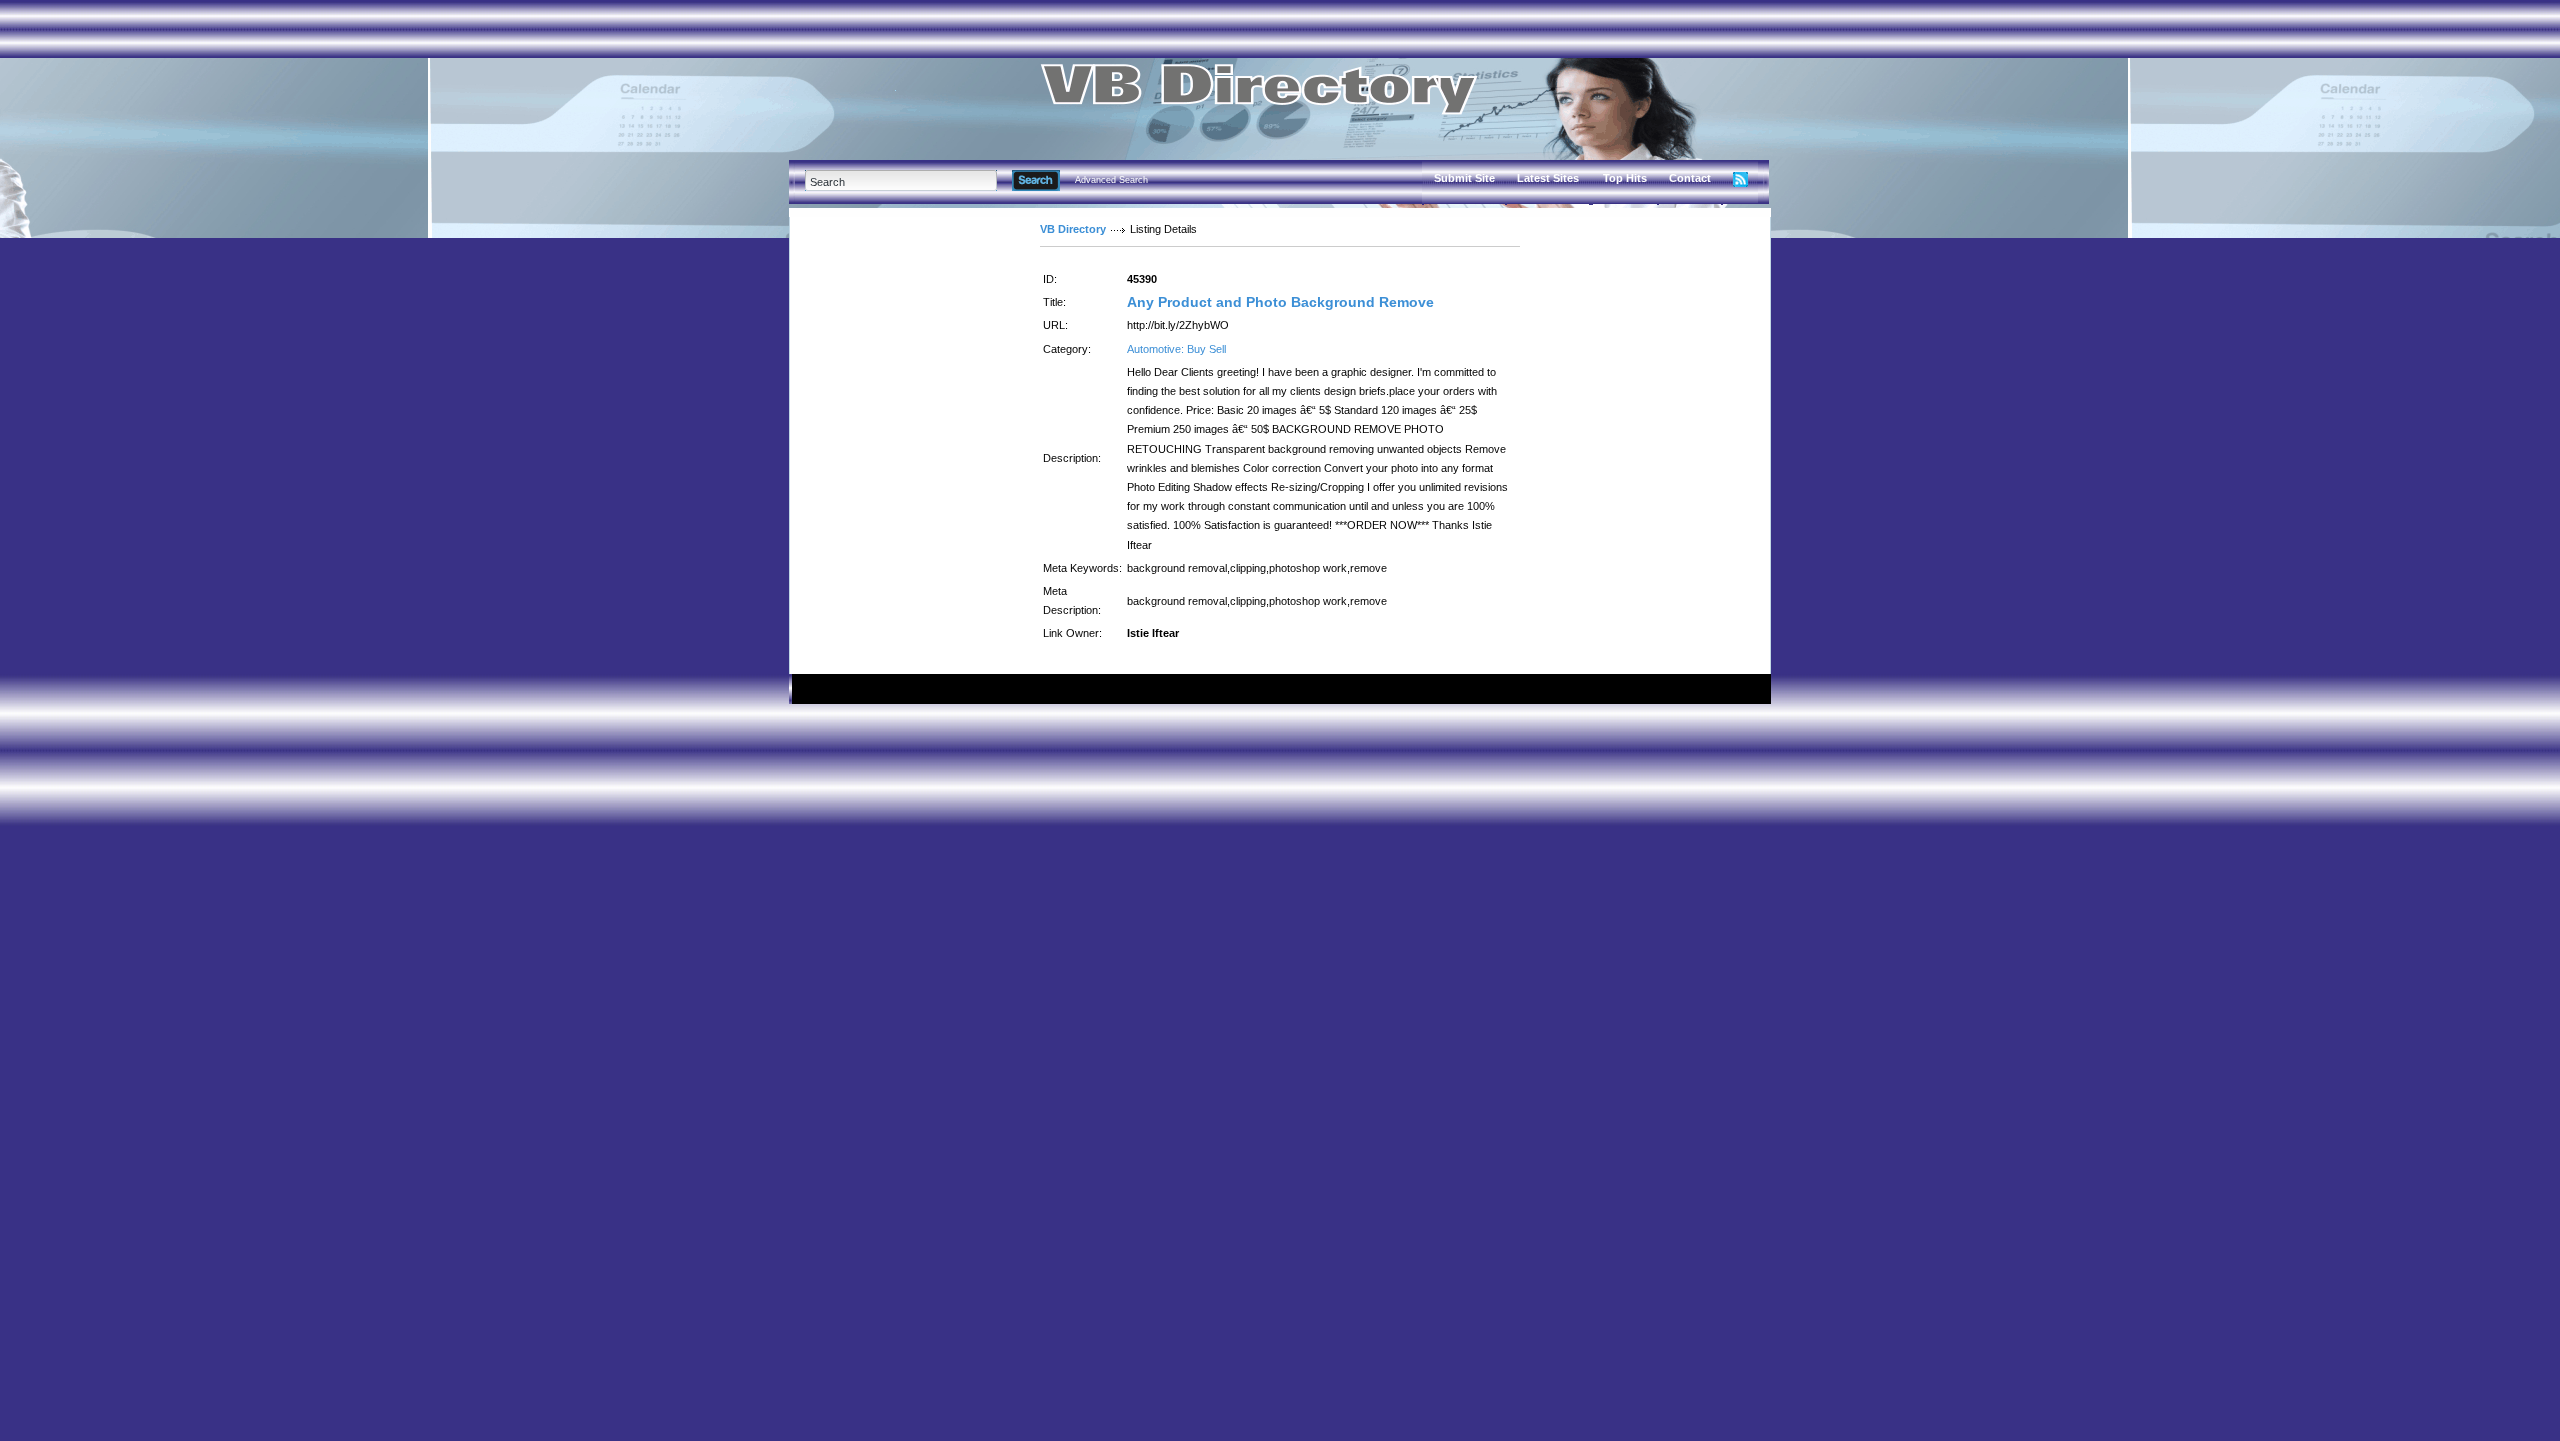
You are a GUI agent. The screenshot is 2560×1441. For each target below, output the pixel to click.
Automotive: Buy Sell (1176, 349)
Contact (1690, 178)
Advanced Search (1111, 180)
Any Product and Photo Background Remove (1280, 302)
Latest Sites (1548, 178)
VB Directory (1073, 229)
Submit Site (1464, 178)
